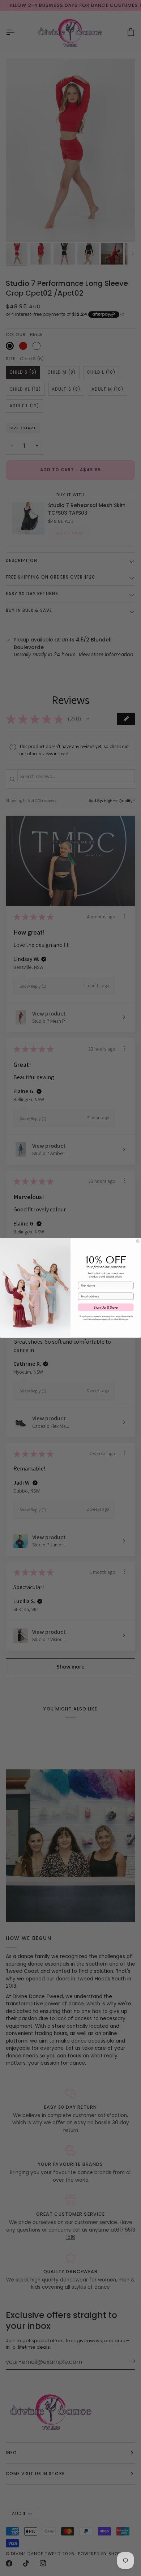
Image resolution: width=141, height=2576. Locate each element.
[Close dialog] (138, 1241)
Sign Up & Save (106, 1308)
